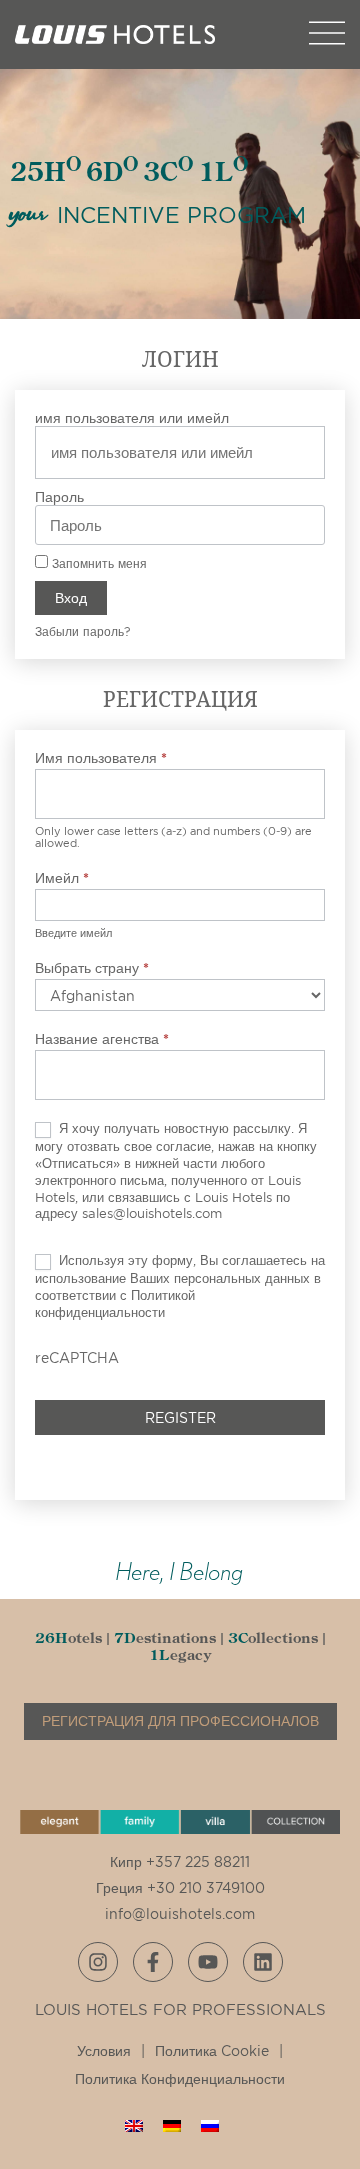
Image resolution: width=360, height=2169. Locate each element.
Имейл (62, 877)
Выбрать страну (92, 967)
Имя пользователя (101, 757)
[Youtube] (208, 1962)
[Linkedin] (263, 1962)
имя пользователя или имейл (132, 417)
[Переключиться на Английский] (134, 2125)
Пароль (59, 496)
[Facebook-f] (153, 1962)
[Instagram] (98, 1962)
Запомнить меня (97, 563)
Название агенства (102, 1038)
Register (180, 1417)
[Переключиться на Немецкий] (172, 2125)
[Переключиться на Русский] (210, 2125)
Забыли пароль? (82, 631)
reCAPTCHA (77, 1357)
